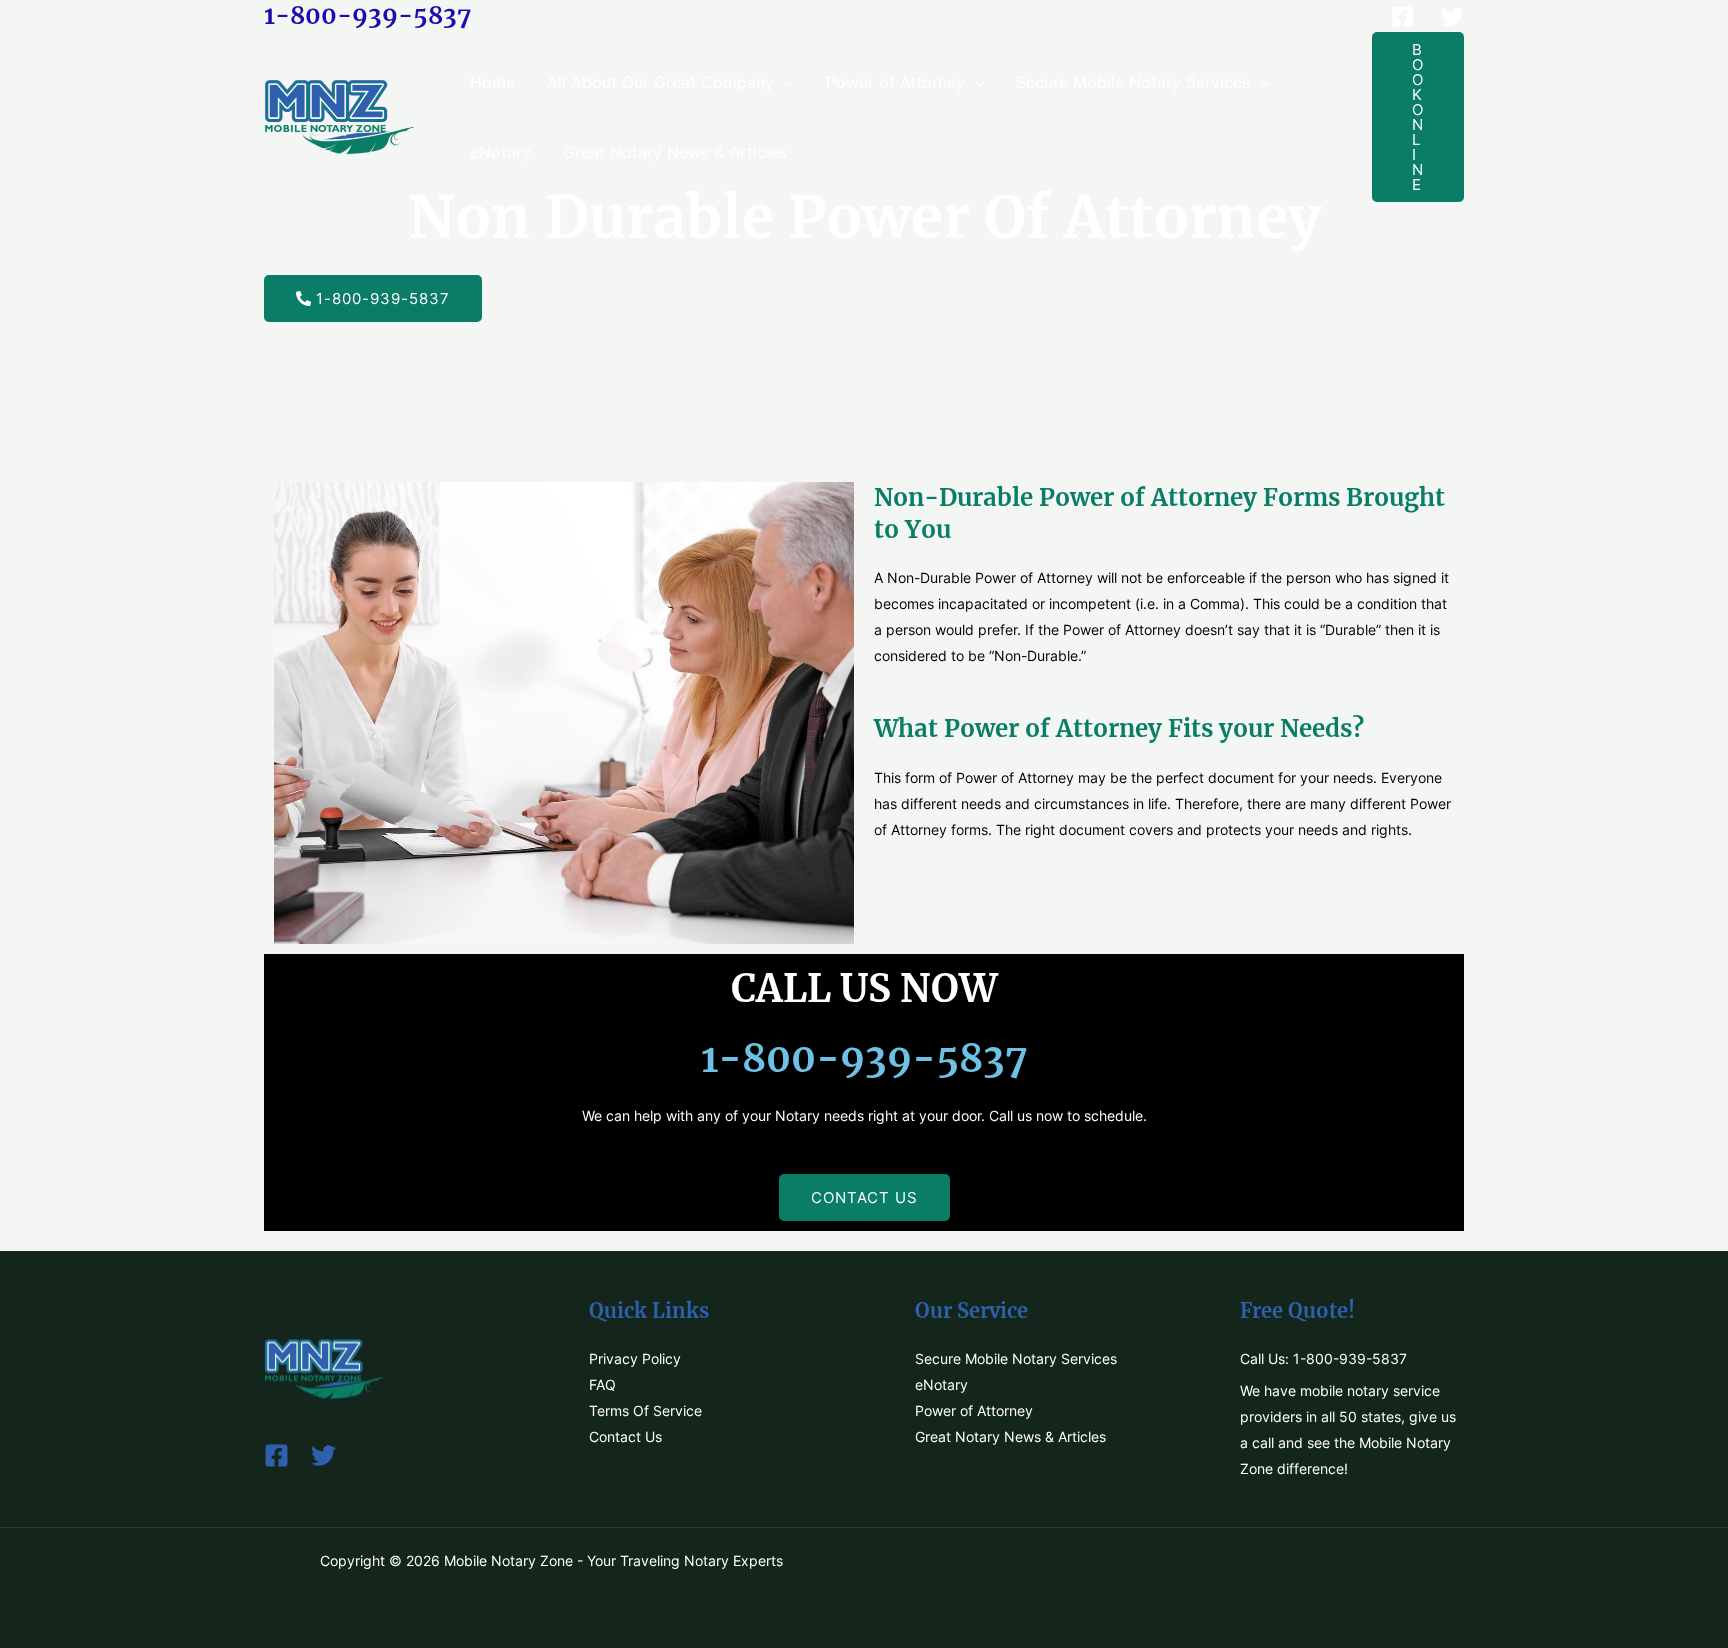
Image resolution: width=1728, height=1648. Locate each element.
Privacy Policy (635, 1358)
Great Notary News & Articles (675, 152)
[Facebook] (1402, 16)
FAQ (602, 1384)
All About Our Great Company (660, 82)
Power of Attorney (895, 82)
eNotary (500, 152)
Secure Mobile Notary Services (1133, 82)
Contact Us (625, 1436)
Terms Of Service (645, 1410)
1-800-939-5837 (367, 15)
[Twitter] (1452, 16)
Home (492, 82)
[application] (784, 82)
